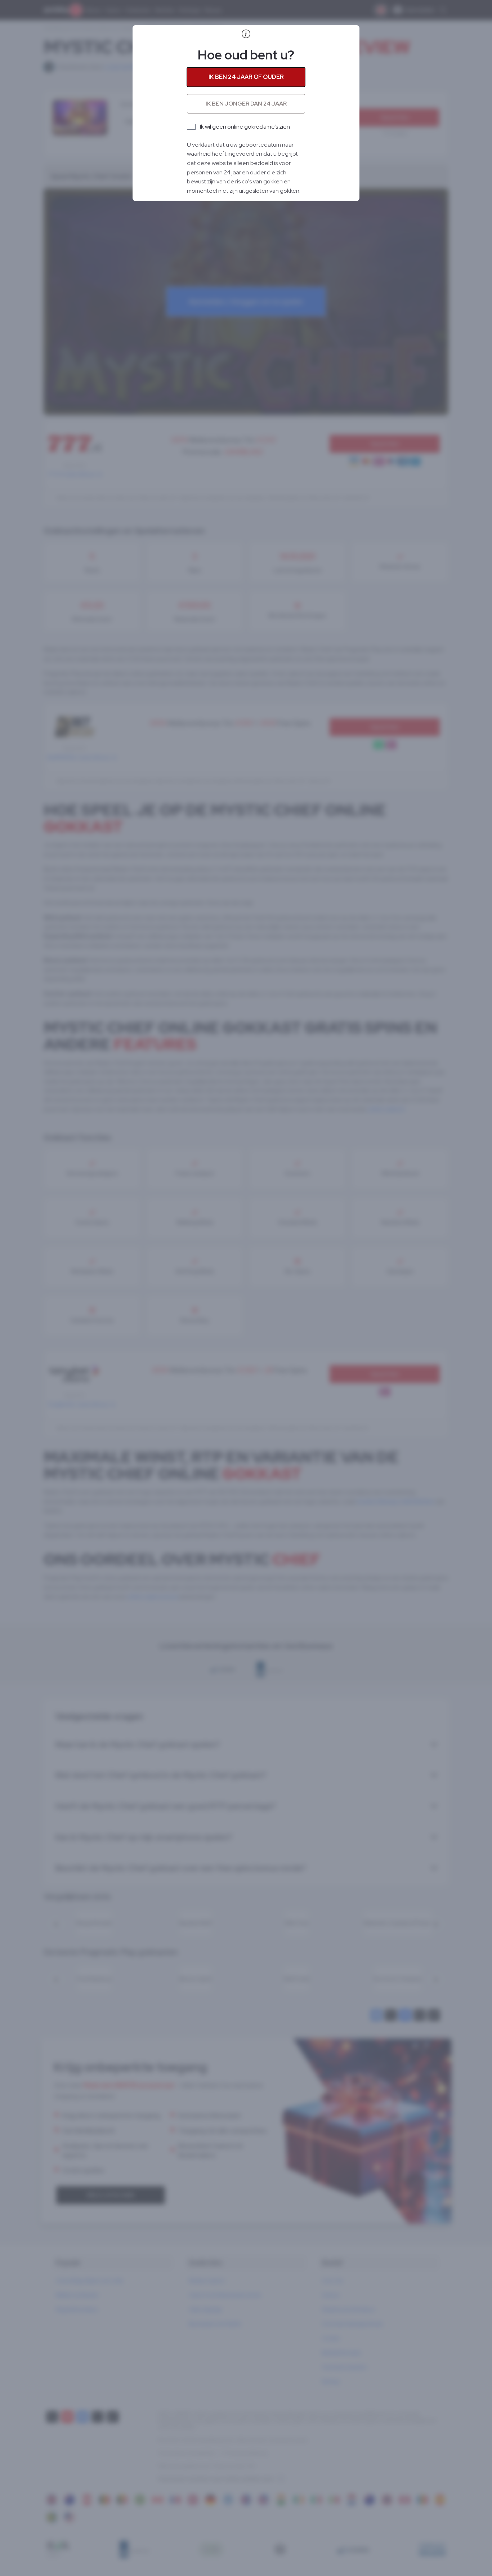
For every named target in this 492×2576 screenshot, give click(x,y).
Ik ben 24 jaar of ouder (246, 77)
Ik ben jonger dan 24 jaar (246, 104)
